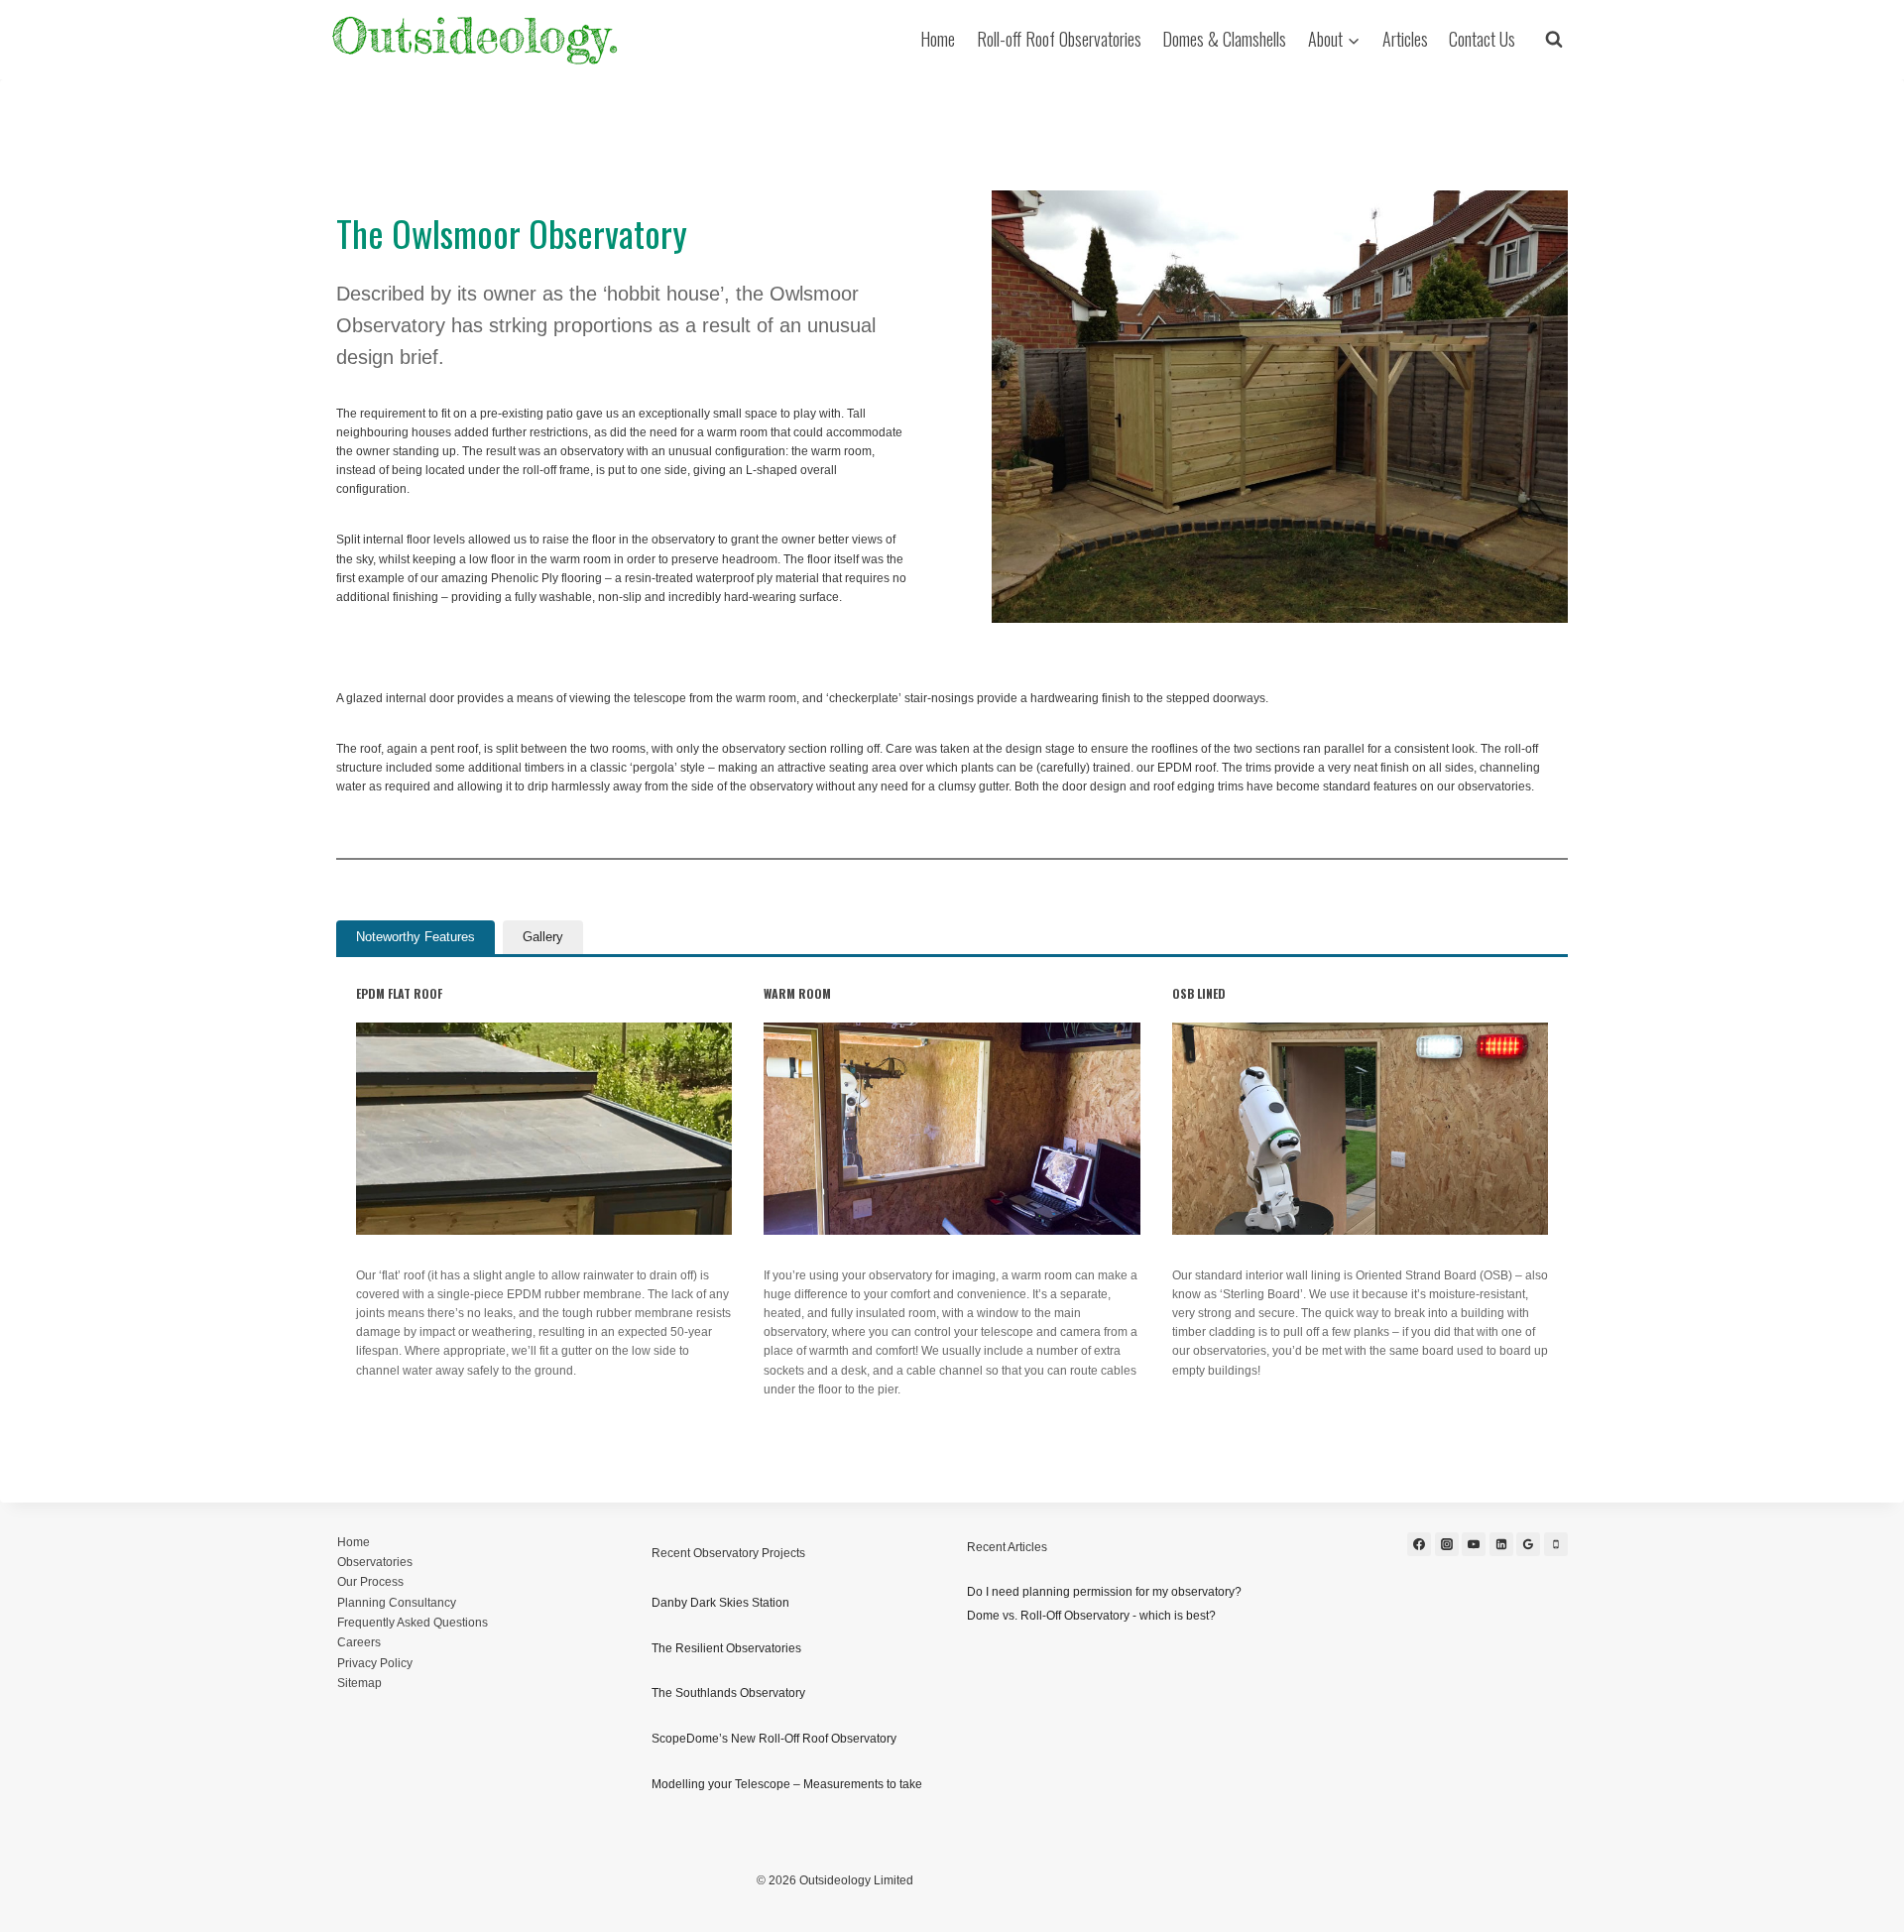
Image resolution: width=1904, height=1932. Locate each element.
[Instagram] (1447, 1544)
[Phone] (1556, 1544)
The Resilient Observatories (726, 1648)
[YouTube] (1474, 1544)
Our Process (370, 1582)
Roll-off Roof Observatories (1059, 39)
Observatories (375, 1562)
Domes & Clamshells (1224, 39)
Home (938, 39)
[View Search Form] (1554, 40)
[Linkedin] (1501, 1544)
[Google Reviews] (1528, 1544)
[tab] (416, 937)
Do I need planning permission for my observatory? (1104, 1592)
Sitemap (359, 1683)
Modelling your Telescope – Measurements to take (787, 1784)
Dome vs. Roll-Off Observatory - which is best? (1091, 1616)
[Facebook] (1419, 1544)
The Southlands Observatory (728, 1693)
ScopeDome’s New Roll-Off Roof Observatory (774, 1739)
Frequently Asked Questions (413, 1623)
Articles (1405, 39)
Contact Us (1482, 39)
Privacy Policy (375, 1663)
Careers (359, 1642)
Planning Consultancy (397, 1603)
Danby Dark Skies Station (720, 1603)
